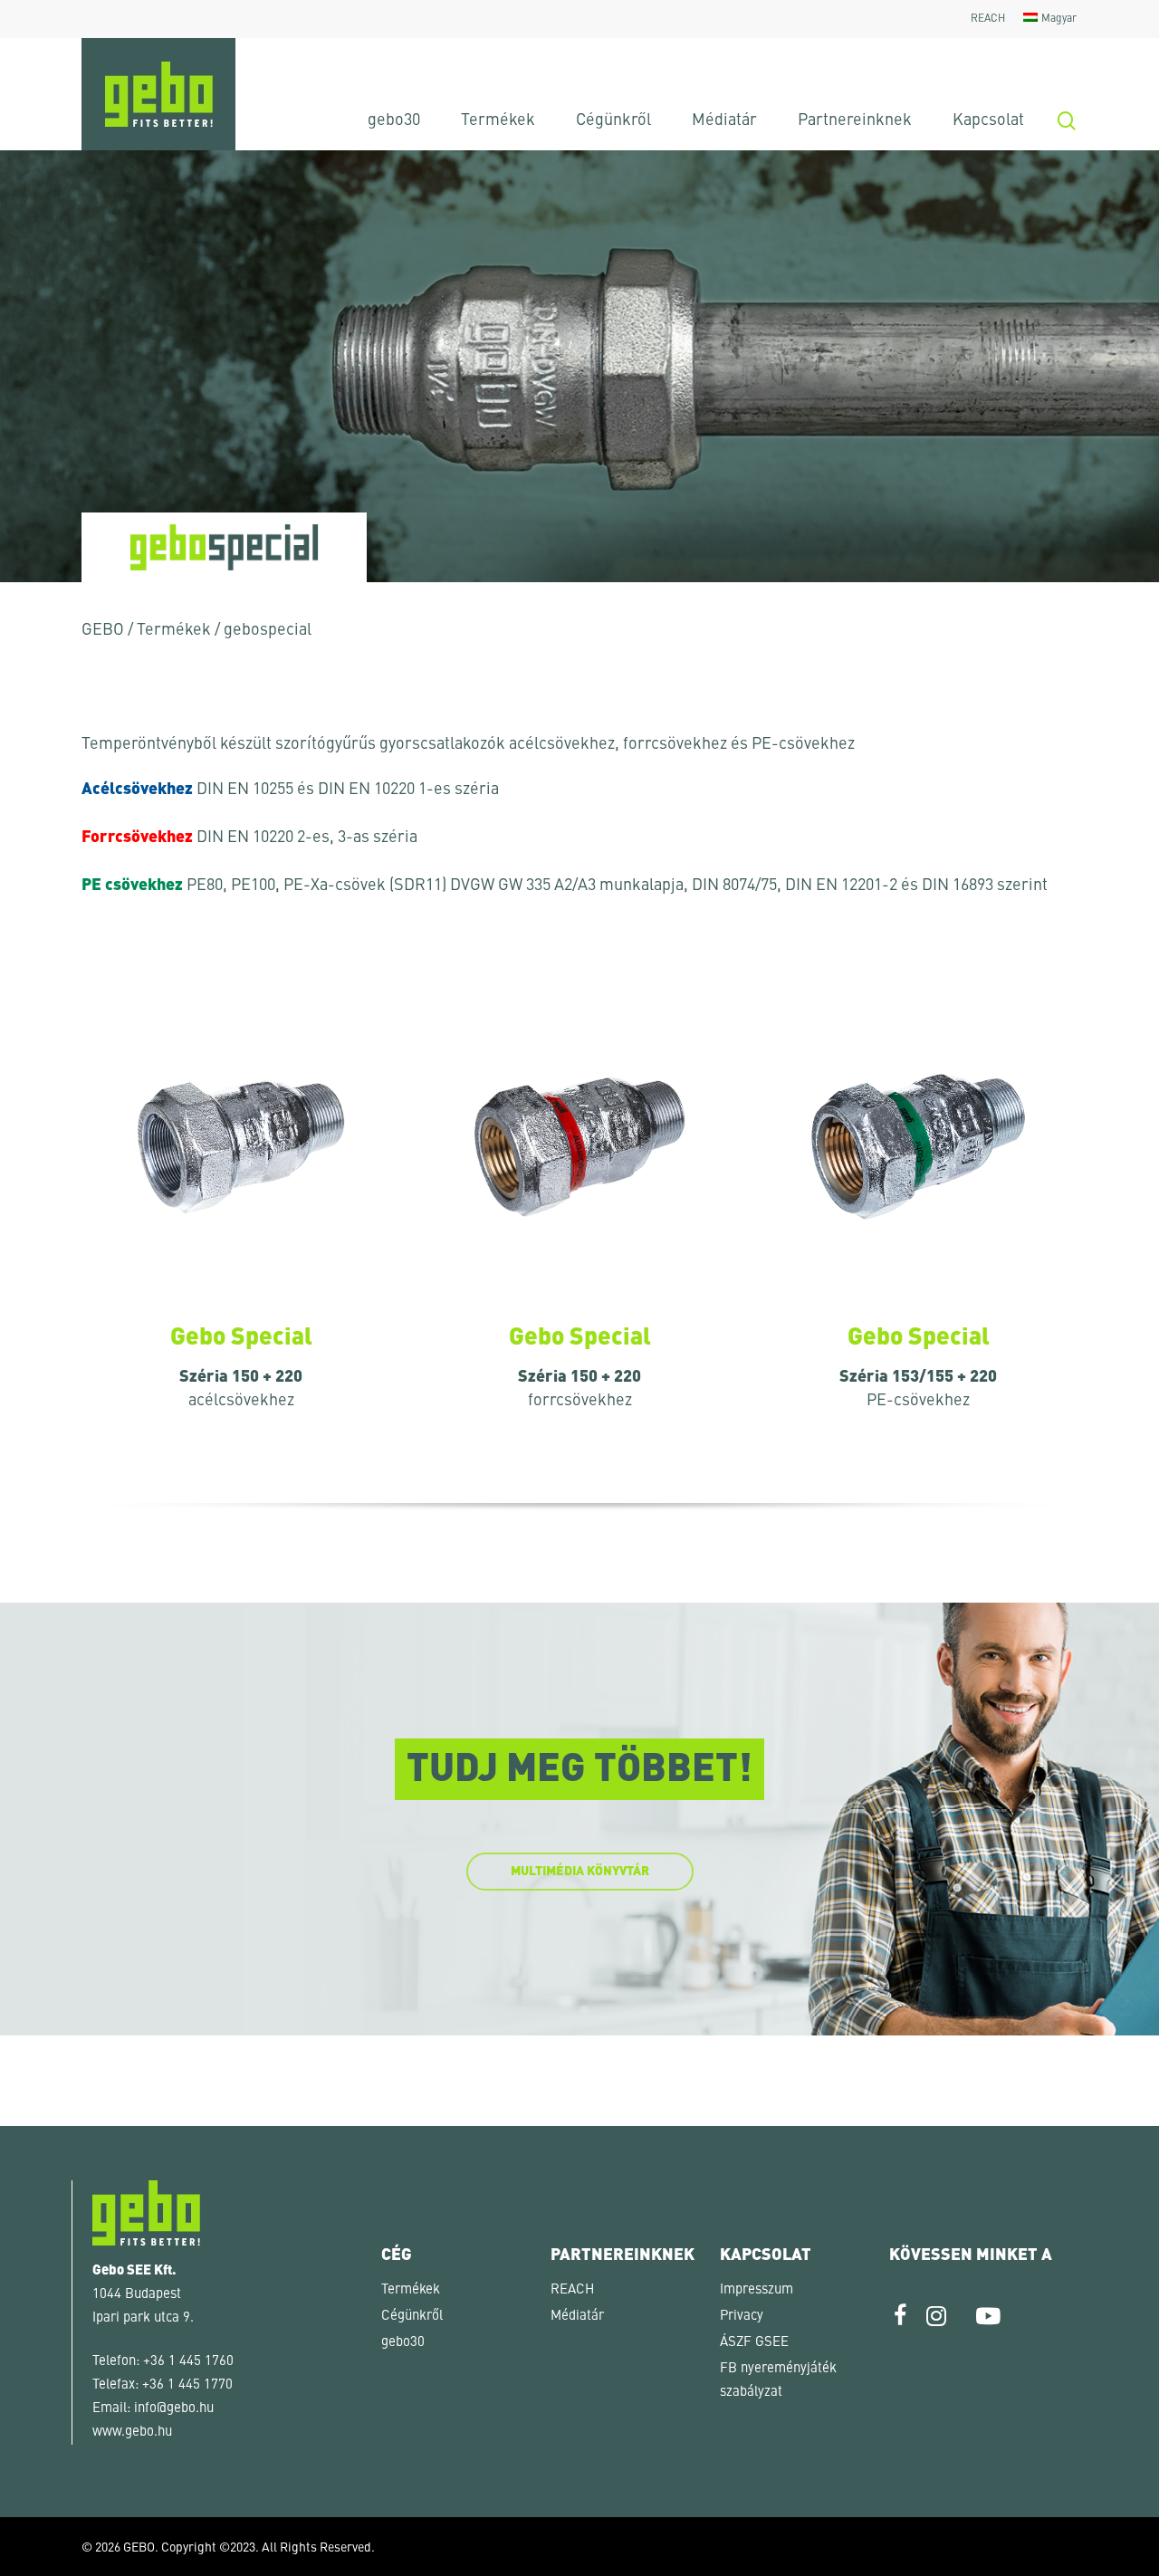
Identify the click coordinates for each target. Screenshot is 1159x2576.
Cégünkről (412, 2317)
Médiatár (577, 2317)
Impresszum (757, 2290)
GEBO (103, 630)
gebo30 (403, 2343)
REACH (572, 2290)
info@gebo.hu (174, 2409)
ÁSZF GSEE (754, 2343)
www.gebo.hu (132, 2432)
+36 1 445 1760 (188, 2362)
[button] (40, 2536)
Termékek (174, 630)
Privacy (742, 2317)
